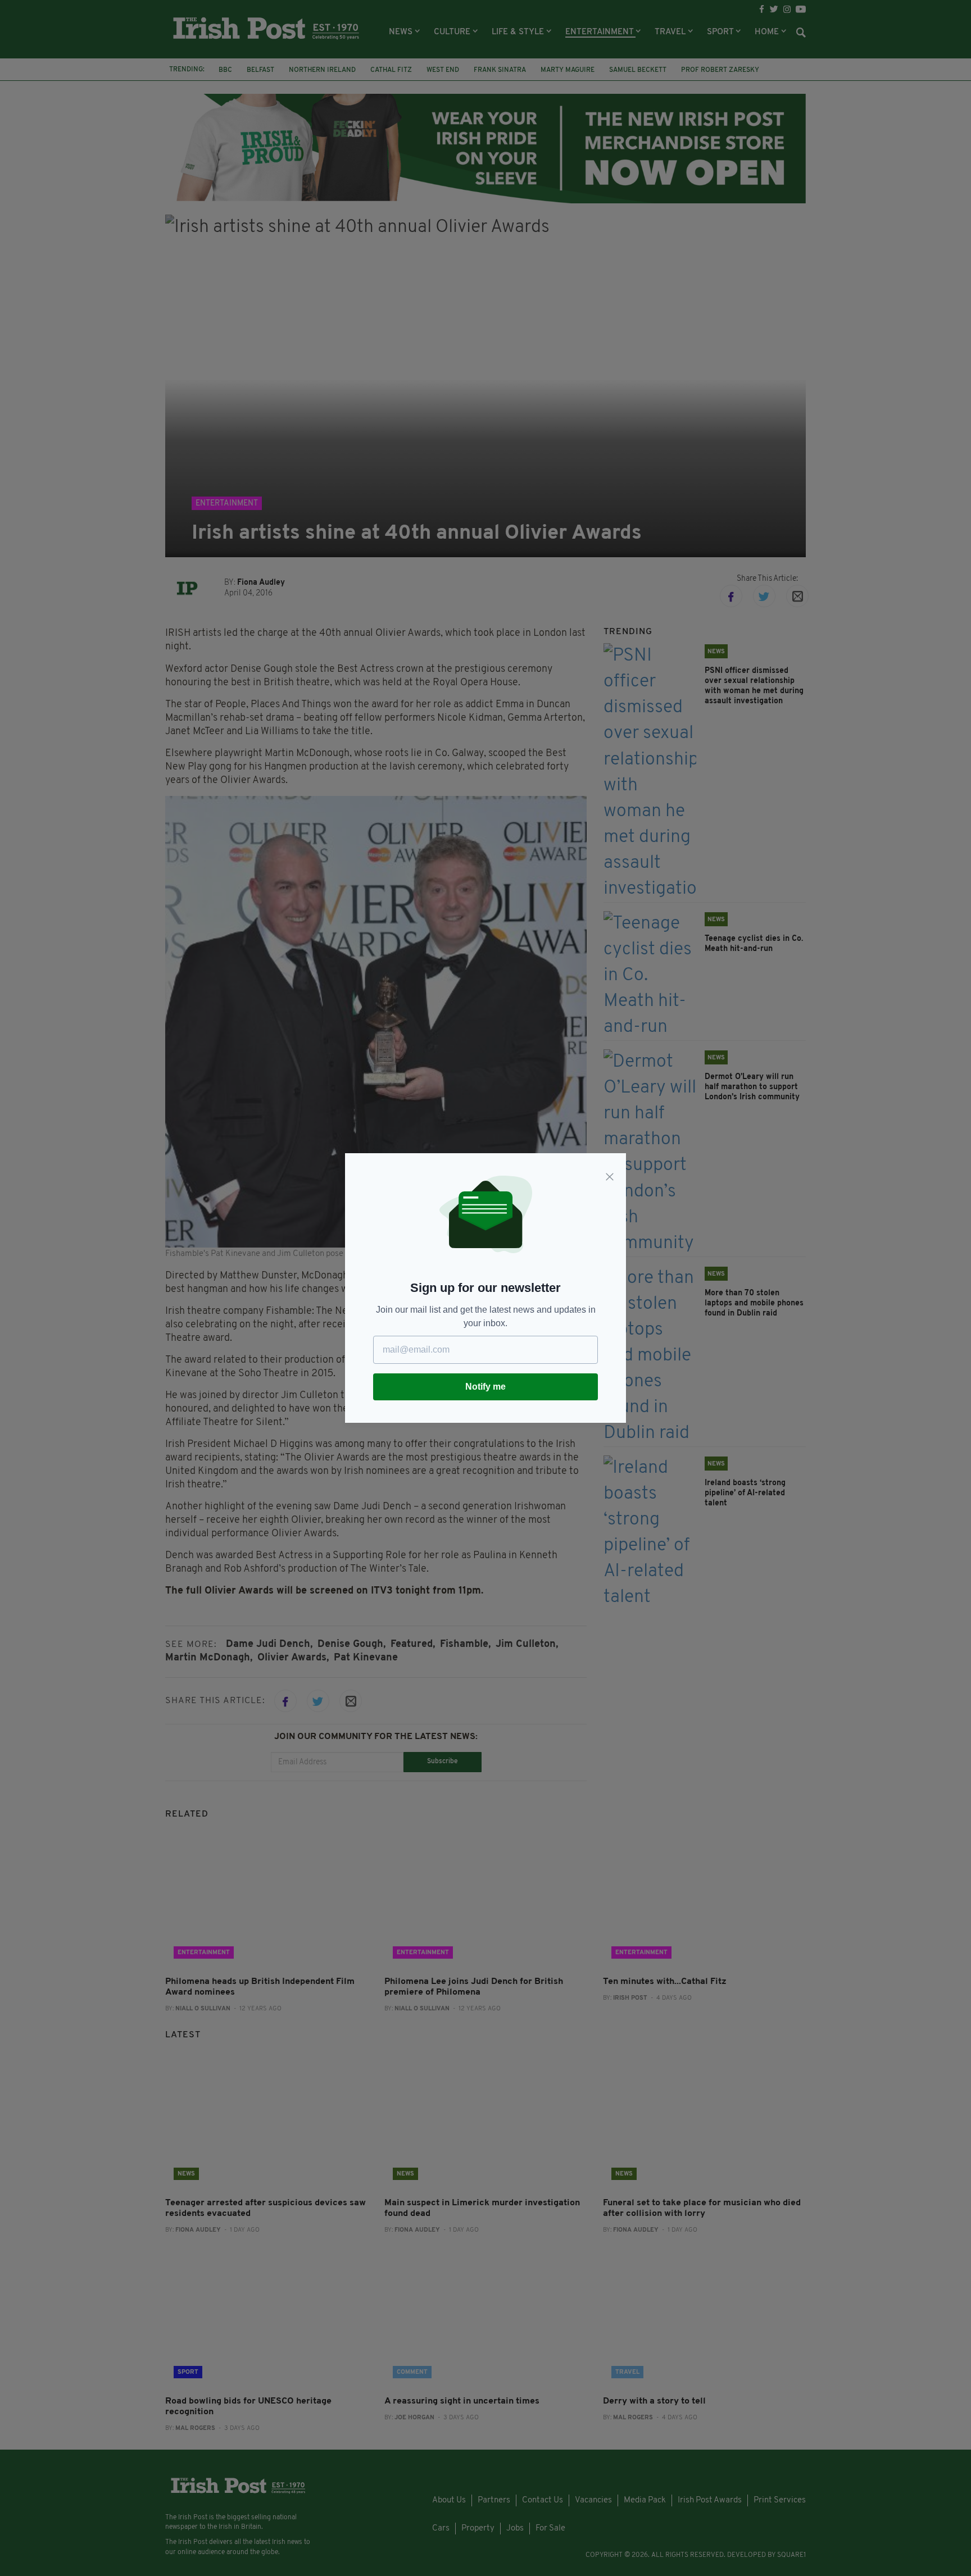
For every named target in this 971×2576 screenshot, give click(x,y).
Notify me (485, 1387)
